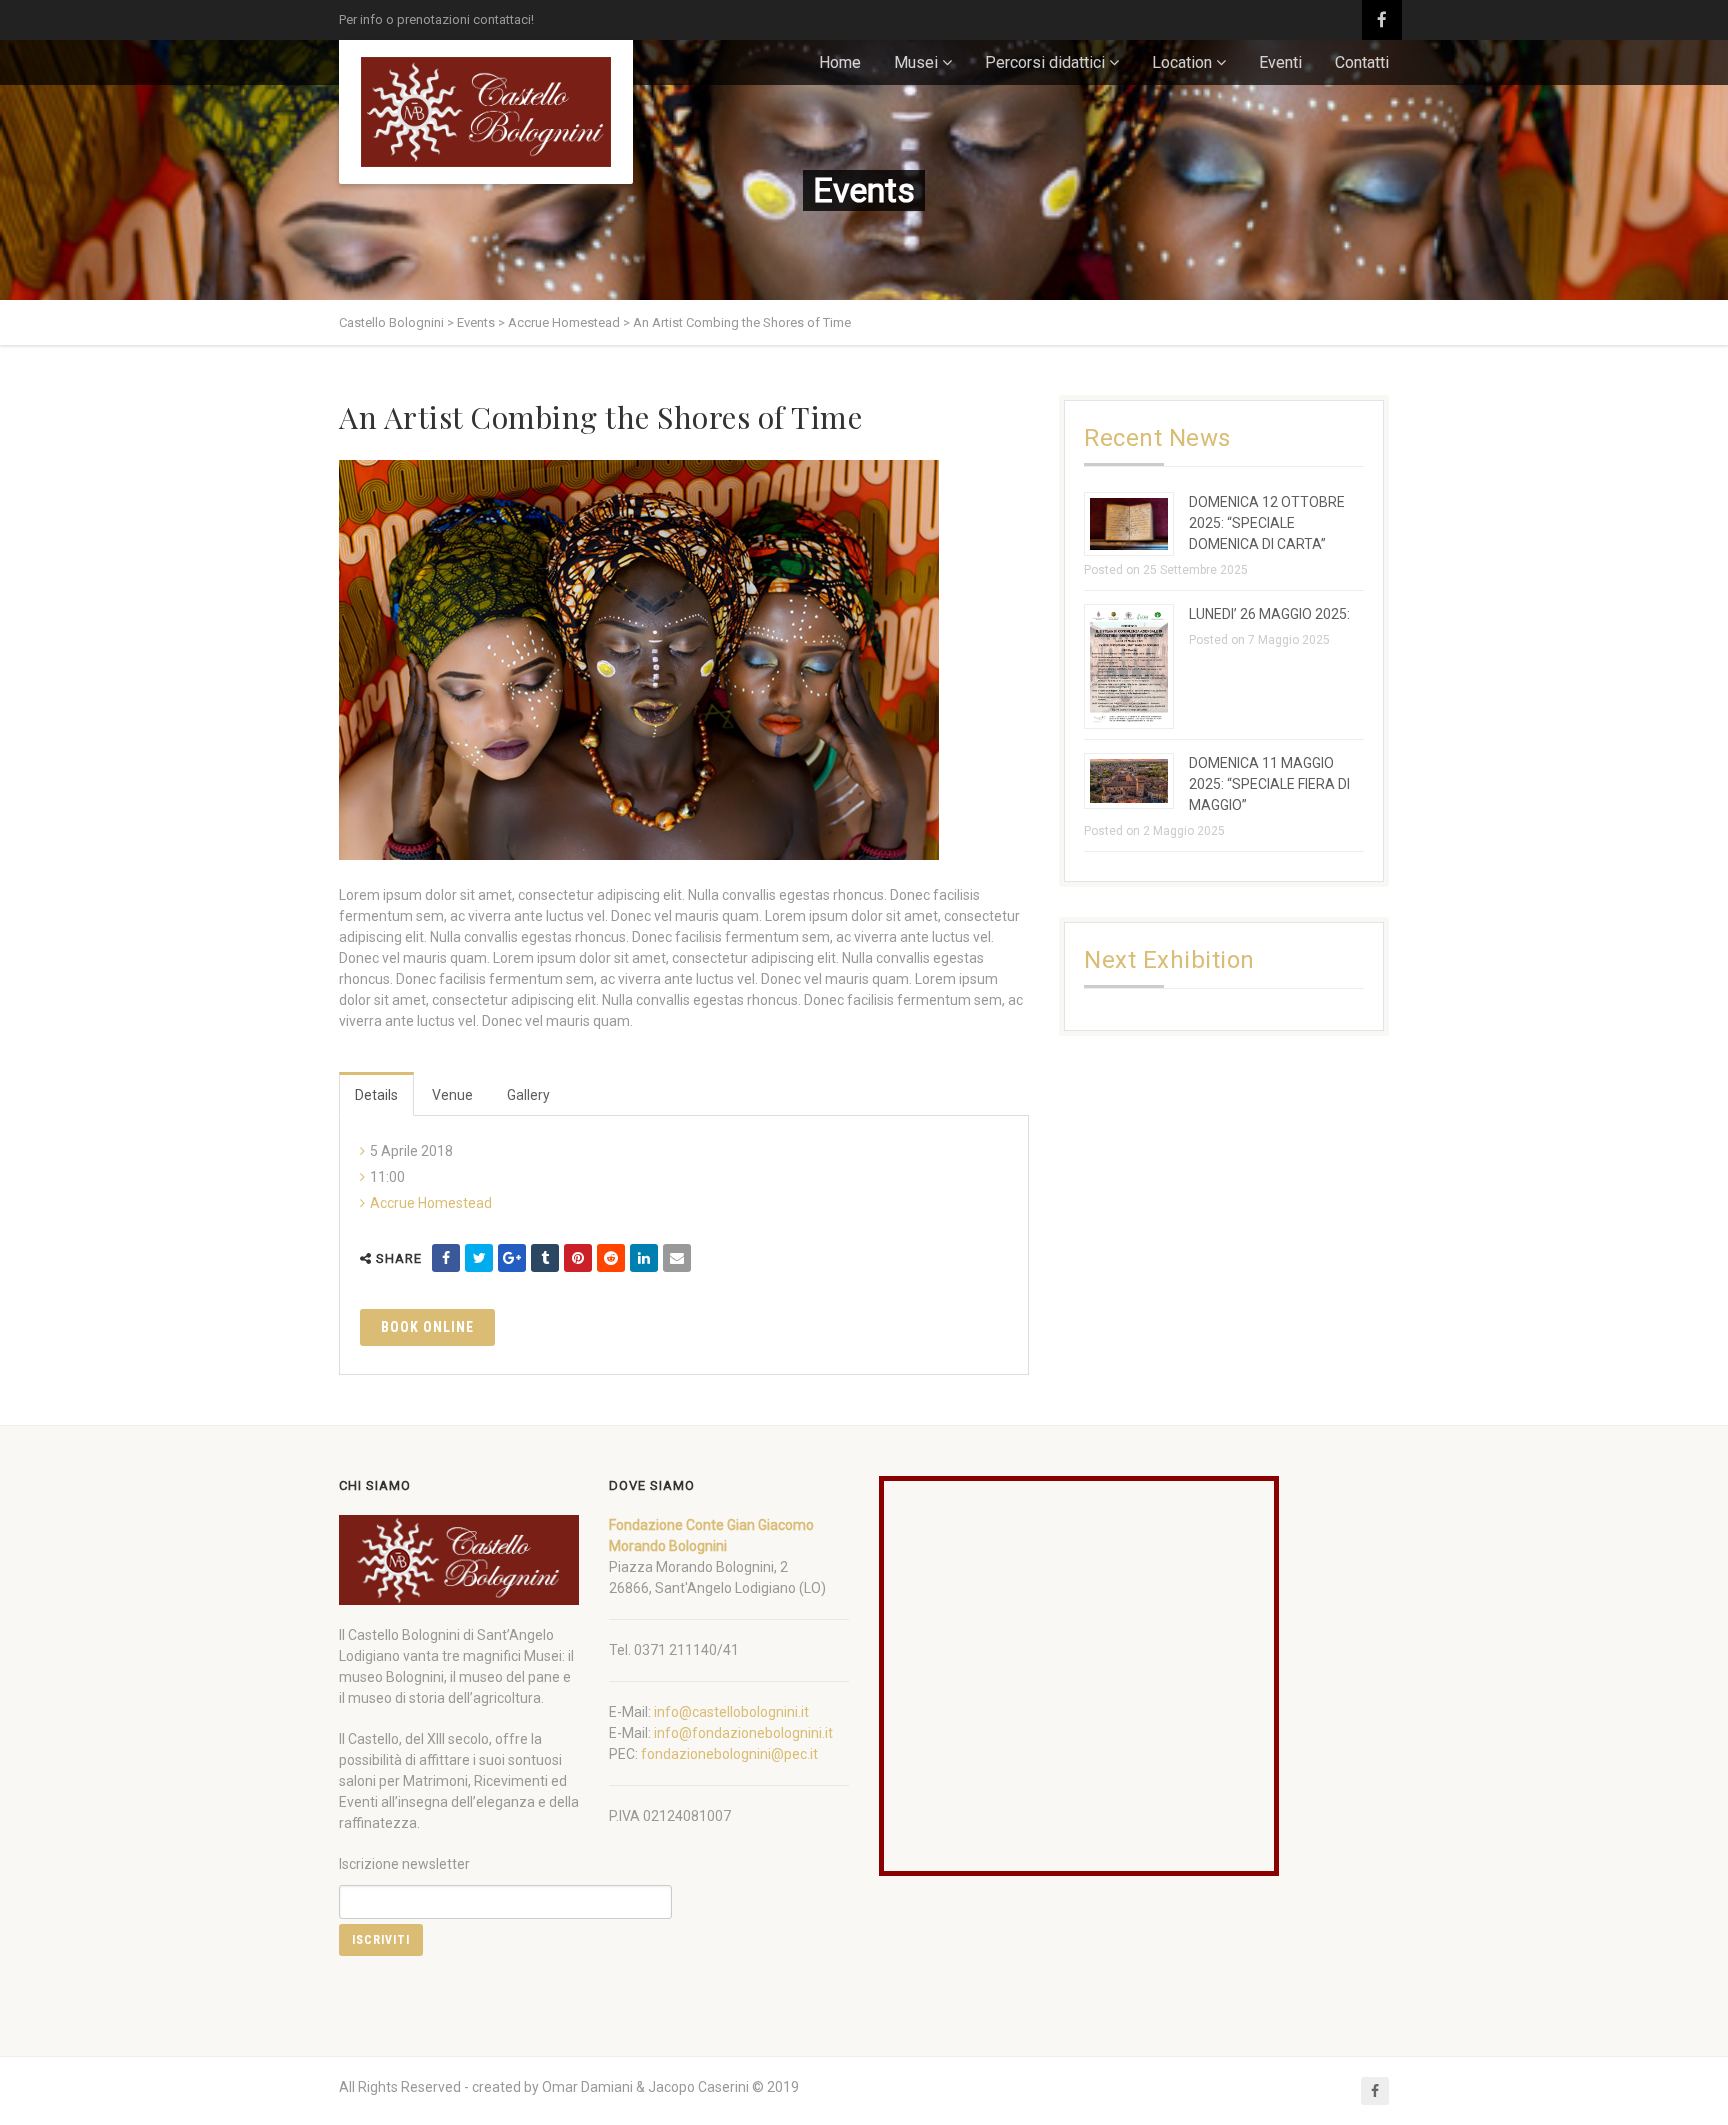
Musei (916, 62)
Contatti (1362, 62)
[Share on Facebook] (446, 1258)
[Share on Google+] (512, 1258)
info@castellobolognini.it (731, 1712)
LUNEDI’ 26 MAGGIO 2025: (1269, 614)
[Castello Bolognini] (486, 112)
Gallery (528, 1095)
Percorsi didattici (1045, 62)
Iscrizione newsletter (404, 1864)
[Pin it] (578, 1258)
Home (840, 62)
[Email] (677, 1258)
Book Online (427, 1327)
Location (1182, 62)
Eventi (1280, 62)
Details (376, 1095)
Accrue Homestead (431, 1203)
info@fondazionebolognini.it (743, 1733)
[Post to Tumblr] (545, 1258)
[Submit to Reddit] (611, 1258)
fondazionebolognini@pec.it (729, 1754)
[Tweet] (479, 1258)
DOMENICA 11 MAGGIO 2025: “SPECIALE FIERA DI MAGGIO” (1269, 784)
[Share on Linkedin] (644, 1258)
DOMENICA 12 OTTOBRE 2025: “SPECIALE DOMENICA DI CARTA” (1267, 523)
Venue (452, 1095)
